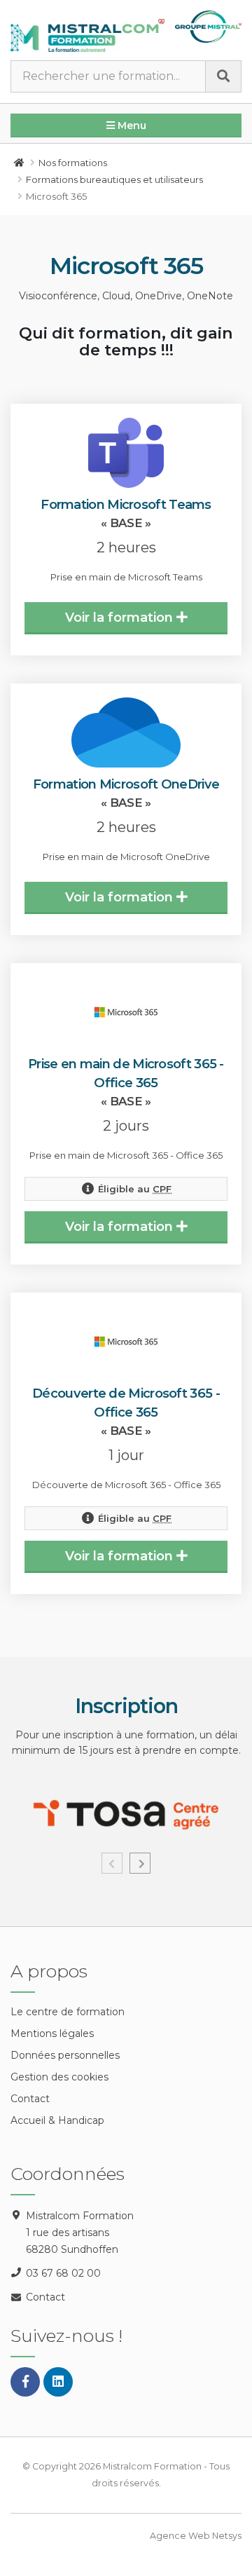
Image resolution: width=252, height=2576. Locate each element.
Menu (131, 125)
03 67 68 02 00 (63, 2273)
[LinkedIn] (58, 2382)
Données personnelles (65, 2055)
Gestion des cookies (59, 2077)
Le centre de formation (68, 2012)
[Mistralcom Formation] (87, 35)
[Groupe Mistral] (208, 27)
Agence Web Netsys (196, 2536)
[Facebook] (25, 2382)
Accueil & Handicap (57, 2120)
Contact (30, 2099)
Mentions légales (52, 2033)
